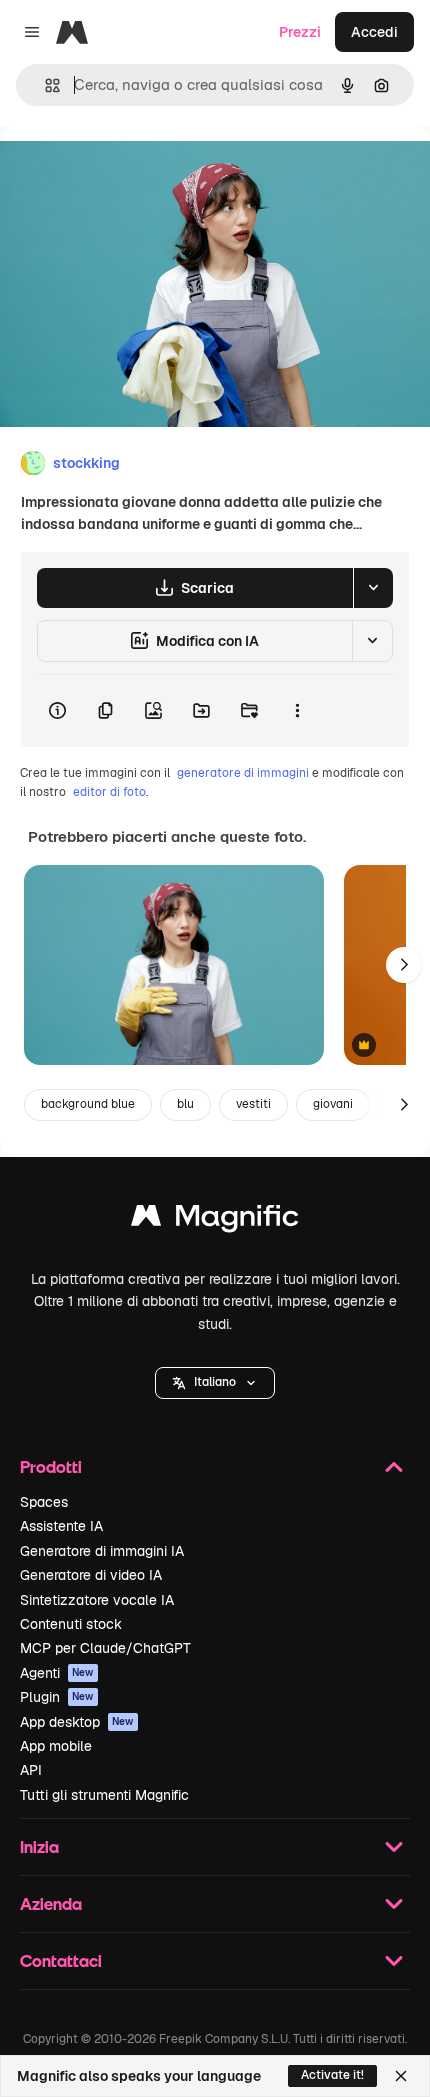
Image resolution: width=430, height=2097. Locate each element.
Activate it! (332, 2075)
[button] (215, 1383)
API (31, 1770)
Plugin (57, 1697)
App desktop (77, 1722)
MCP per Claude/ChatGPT (105, 1648)
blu (185, 1104)
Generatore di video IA (91, 1575)
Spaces (44, 1502)
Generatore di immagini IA (102, 1551)
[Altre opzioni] (297, 711)
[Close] (401, 2076)
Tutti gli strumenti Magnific (104, 1795)
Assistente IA (61, 1526)
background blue (88, 1104)
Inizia (39, 1846)
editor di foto (109, 792)
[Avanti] (404, 965)
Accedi (374, 32)
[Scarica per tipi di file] (373, 588)
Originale (132, 171)
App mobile (56, 1746)
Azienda (51, 1903)
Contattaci (61, 1960)
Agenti (57, 1673)
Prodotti (51, 1466)
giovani (333, 1104)
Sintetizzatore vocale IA (97, 1600)
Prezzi (300, 32)
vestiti (253, 1104)
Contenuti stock (71, 1624)
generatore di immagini (243, 773)
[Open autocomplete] (44, 85)
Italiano (215, 1382)
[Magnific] (215, 1220)
